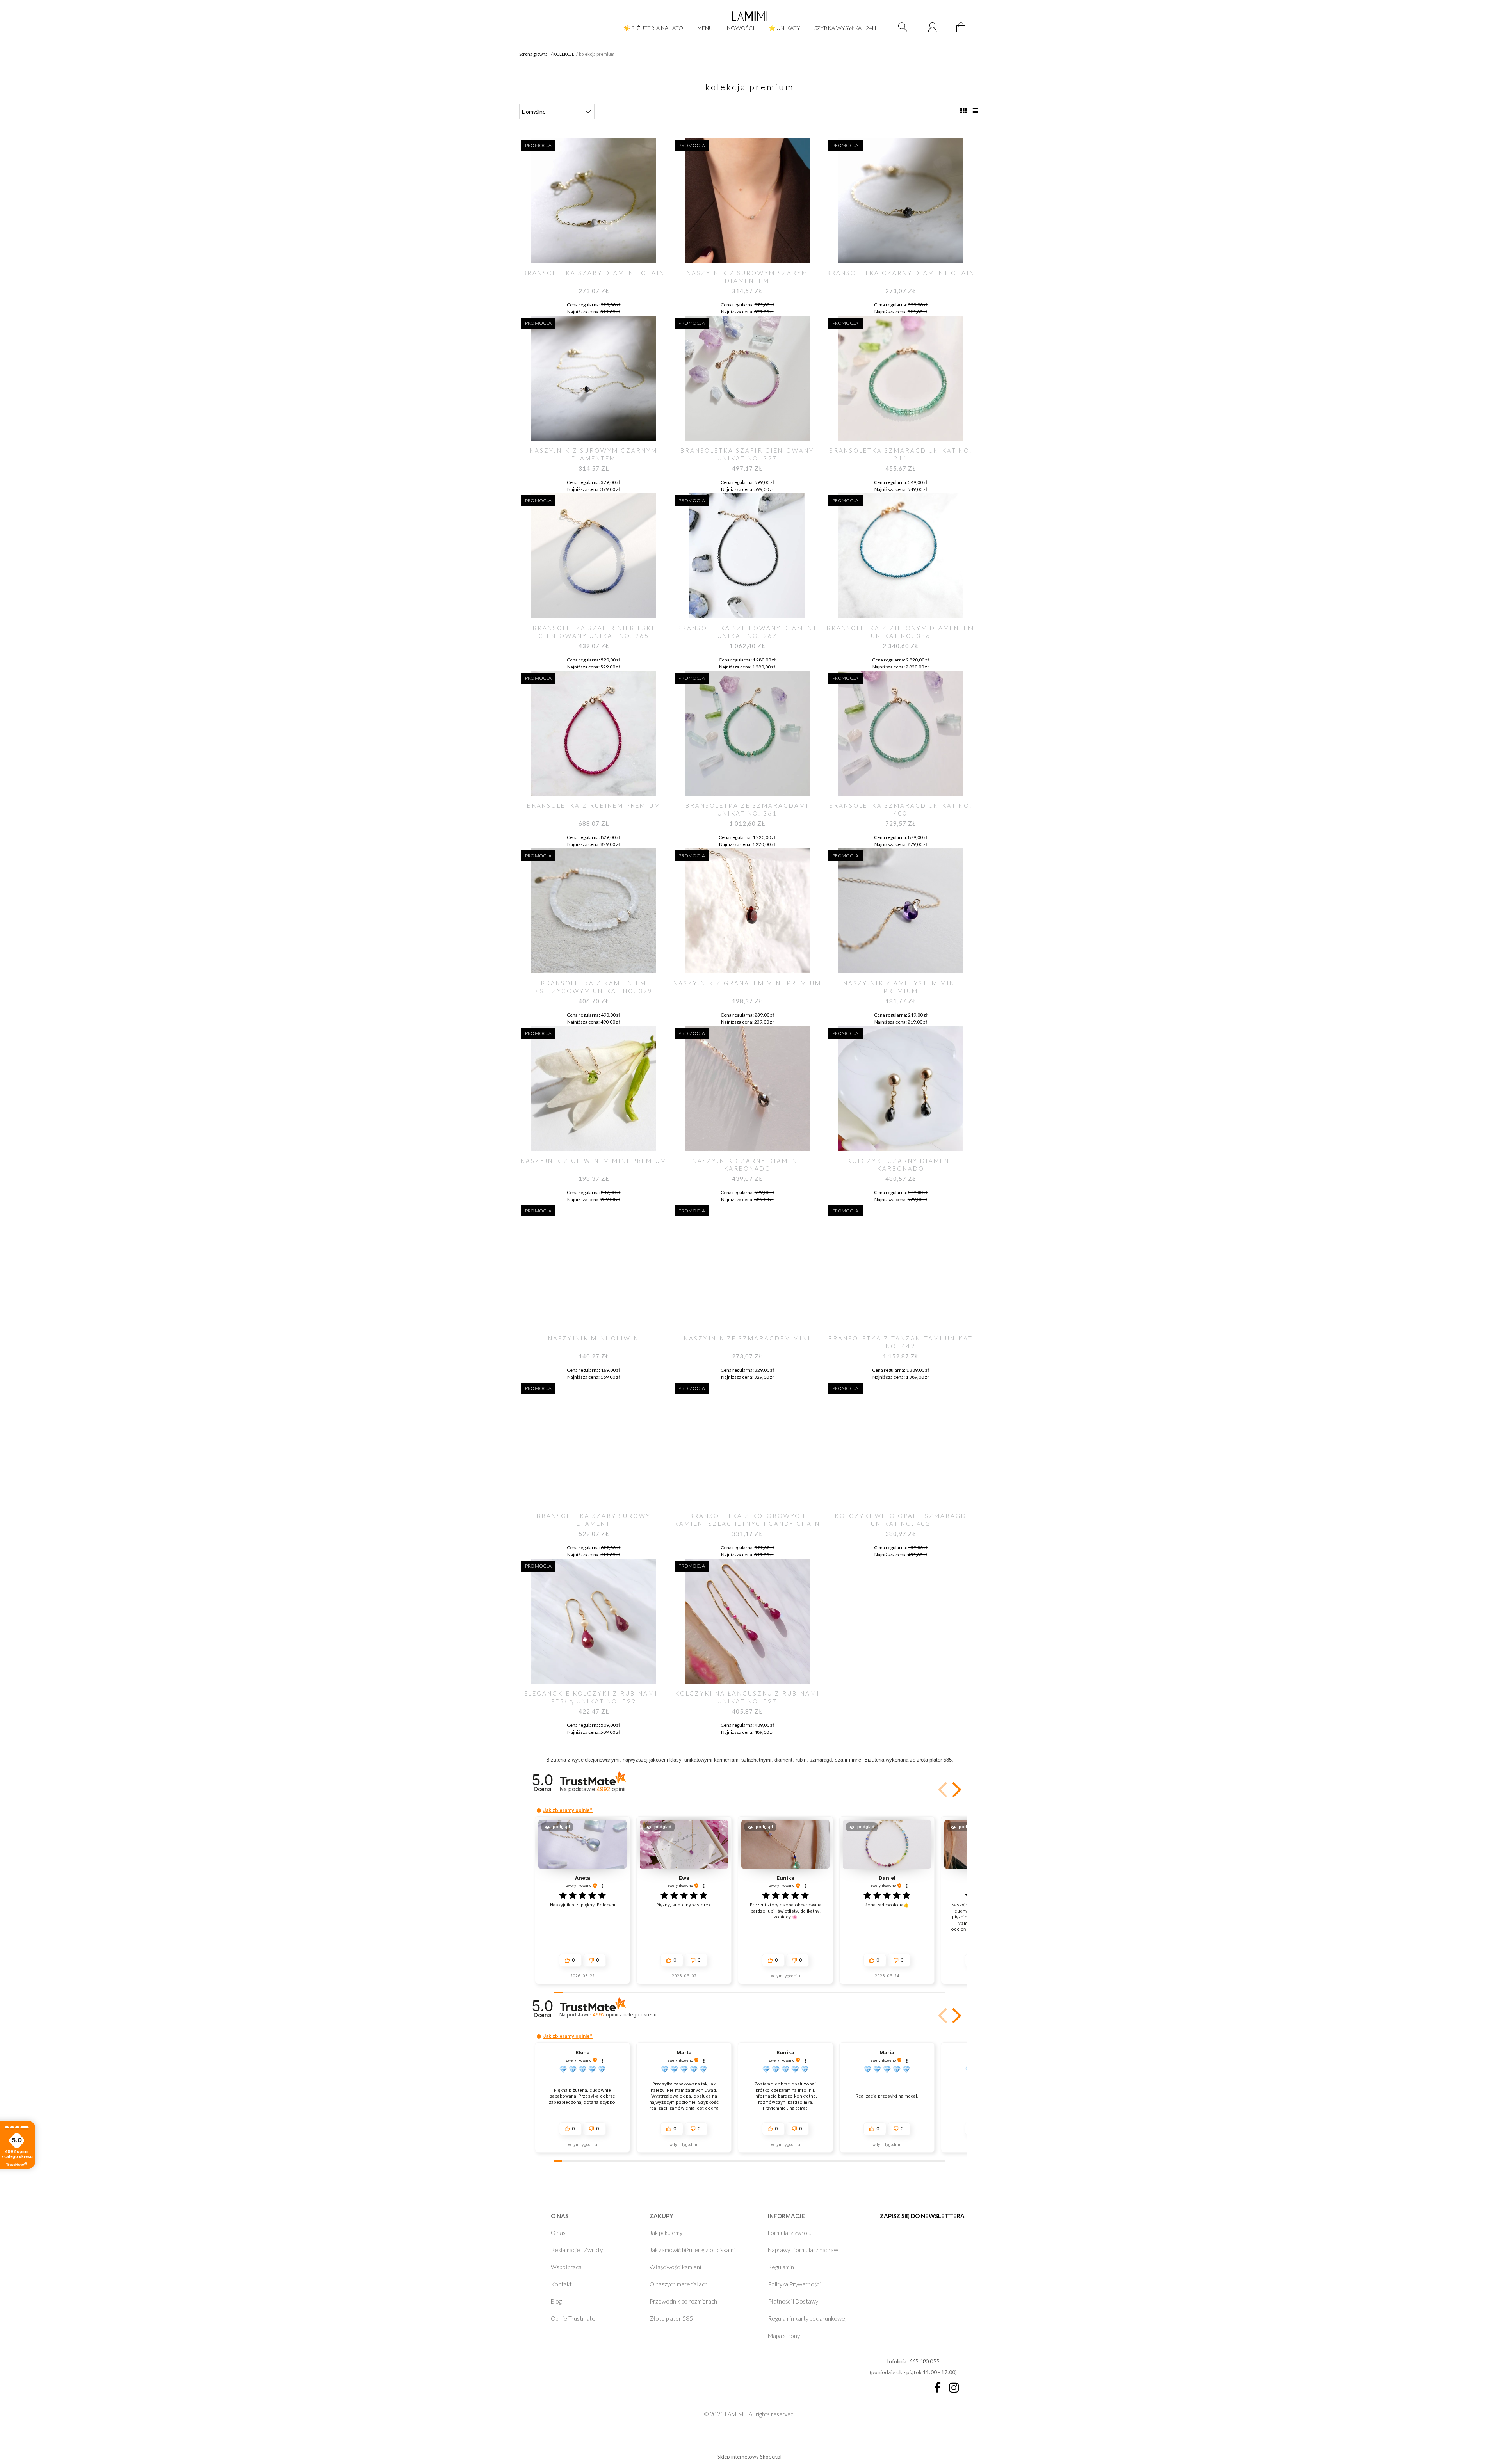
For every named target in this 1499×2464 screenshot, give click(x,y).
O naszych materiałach (679, 2284)
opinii (624, 2015)
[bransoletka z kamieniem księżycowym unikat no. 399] (594, 911)
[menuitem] (653, 28)
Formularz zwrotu (790, 2233)
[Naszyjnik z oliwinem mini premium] (594, 1088)
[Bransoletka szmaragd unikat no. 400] (901, 733)
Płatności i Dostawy (793, 2301)
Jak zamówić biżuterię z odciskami (692, 2250)
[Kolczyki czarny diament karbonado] (901, 1088)
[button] (944, 1790)
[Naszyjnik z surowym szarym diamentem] (747, 201)
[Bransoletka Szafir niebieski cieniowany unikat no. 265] (594, 556)
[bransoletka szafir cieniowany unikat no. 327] (747, 378)
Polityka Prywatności (794, 2284)
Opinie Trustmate (573, 2318)
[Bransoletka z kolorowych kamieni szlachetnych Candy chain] (747, 1444)
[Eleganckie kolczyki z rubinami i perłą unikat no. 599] (594, 1621)
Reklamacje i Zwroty (577, 2250)
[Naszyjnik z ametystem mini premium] (901, 911)
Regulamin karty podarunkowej (807, 2318)
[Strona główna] (749, 16)
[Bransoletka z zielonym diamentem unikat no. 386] (901, 556)
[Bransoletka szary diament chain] (594, 201)
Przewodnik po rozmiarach (683, 2301)
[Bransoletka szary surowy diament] (594, 1444)
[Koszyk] (962, 32)
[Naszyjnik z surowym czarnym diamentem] (594, 378)
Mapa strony (784, 2336)
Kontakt (561, 2284)
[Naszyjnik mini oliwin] (594, 1266)
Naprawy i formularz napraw (803, 2250)
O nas (558, 2233)
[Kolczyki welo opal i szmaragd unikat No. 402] (901, 1444)
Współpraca (566, 2267)
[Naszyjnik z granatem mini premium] (747, 911)
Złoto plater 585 (671, 2318)
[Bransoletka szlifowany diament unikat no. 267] (747, 556)
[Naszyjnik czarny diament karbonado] (747, 1088)
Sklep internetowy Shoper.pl (749, 2457)
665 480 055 (924, 2361)
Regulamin (781, 2267)
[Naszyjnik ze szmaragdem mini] (747, 1266)
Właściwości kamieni (675, 2267)
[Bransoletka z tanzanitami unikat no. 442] (901, 1266)
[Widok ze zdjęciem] (963, 111)
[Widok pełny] (975, 111)
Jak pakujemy (666, 2233)
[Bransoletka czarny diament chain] (901, 201)
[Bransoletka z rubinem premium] (594, 733)
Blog (556, 2301)
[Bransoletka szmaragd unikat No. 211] (901, 378)
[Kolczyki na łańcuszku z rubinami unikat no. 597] (747, 1621)
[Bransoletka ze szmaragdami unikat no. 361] (747, 733)
